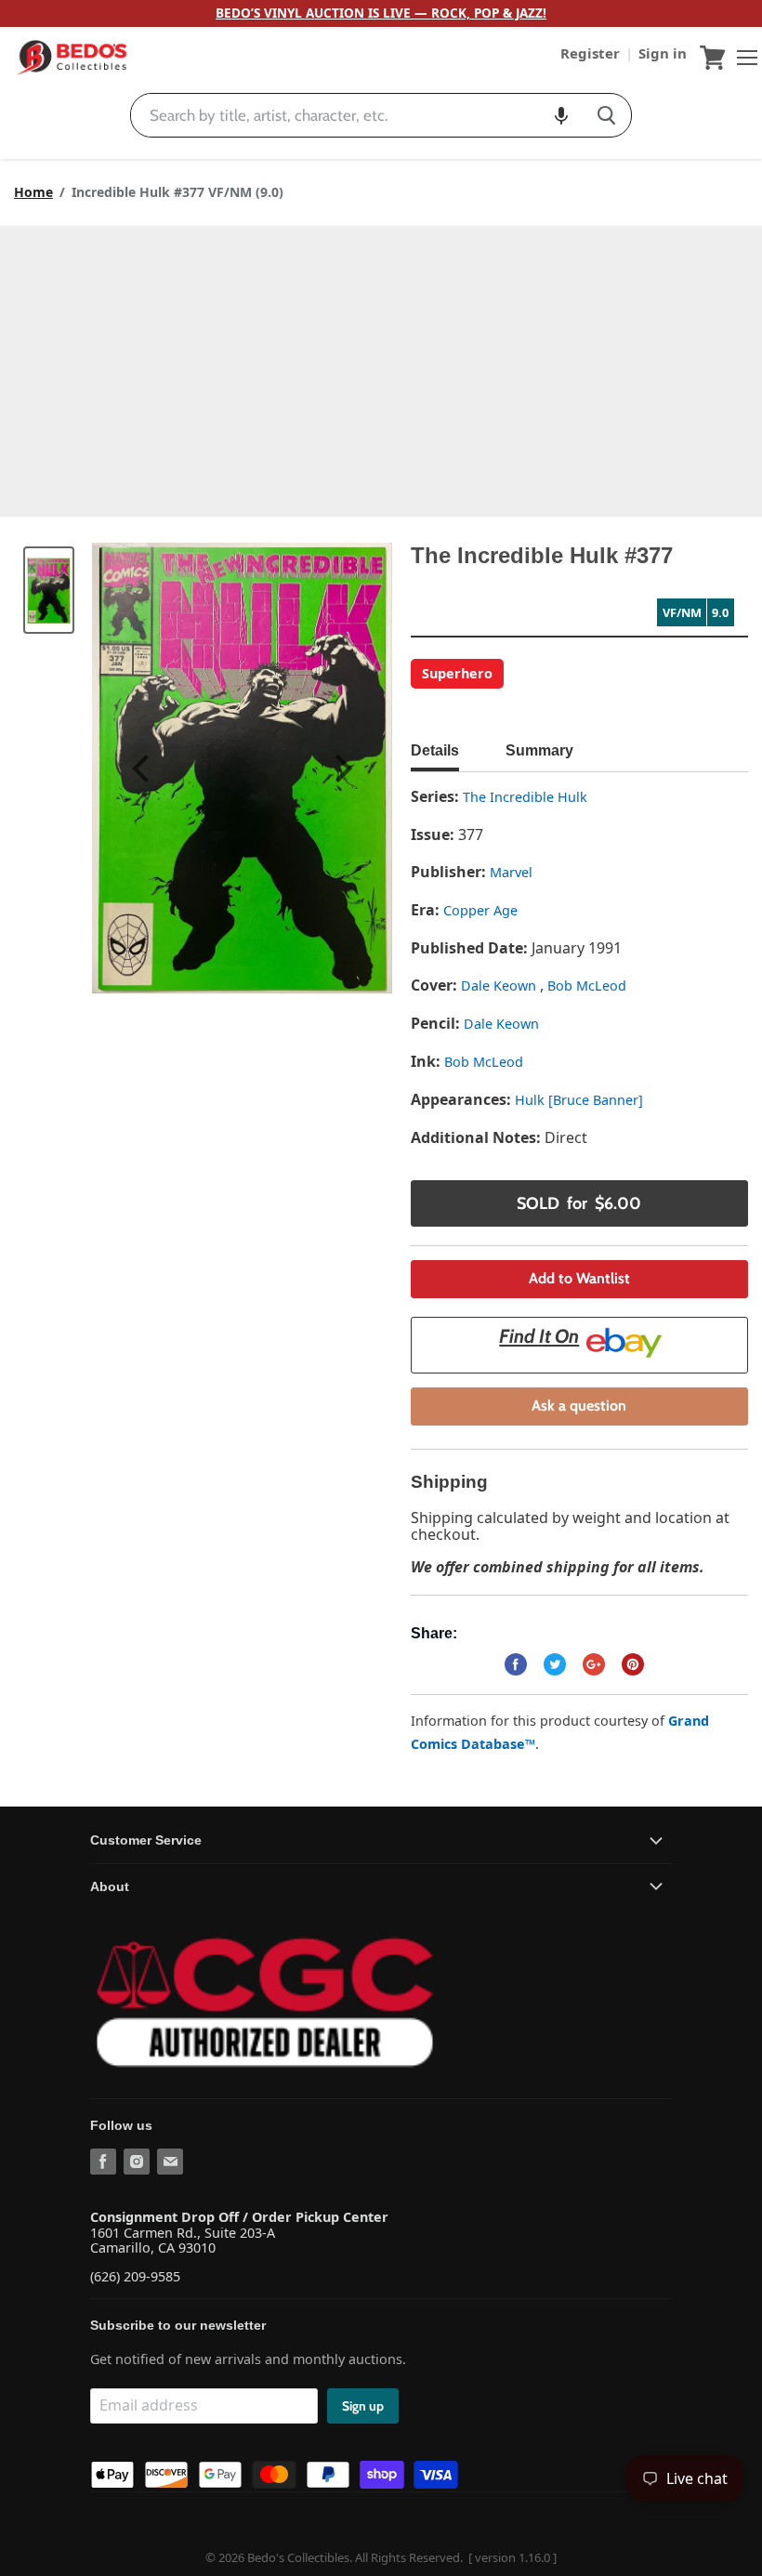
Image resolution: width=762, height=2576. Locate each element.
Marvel (511, 872)
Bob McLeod (587, 986)
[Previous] (143, 769)
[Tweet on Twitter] (555, 1664)
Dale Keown (500, 986)
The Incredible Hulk (525, 797)
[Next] (341, 769)
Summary (539, 750)
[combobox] (356, 115)
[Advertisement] (381, 365)
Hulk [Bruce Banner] (579, 1100)
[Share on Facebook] (516, 1664)
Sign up (363, 2406)
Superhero (457, 673)
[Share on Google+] (594, 1664)
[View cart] (713, 58)
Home (33, 192)
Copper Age (480, 910)
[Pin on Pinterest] (633, 1664)
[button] (561, 115)
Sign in (663, 53)
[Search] (606, 115)
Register (592, 53)
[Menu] (742, 58)
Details (435, 750)
